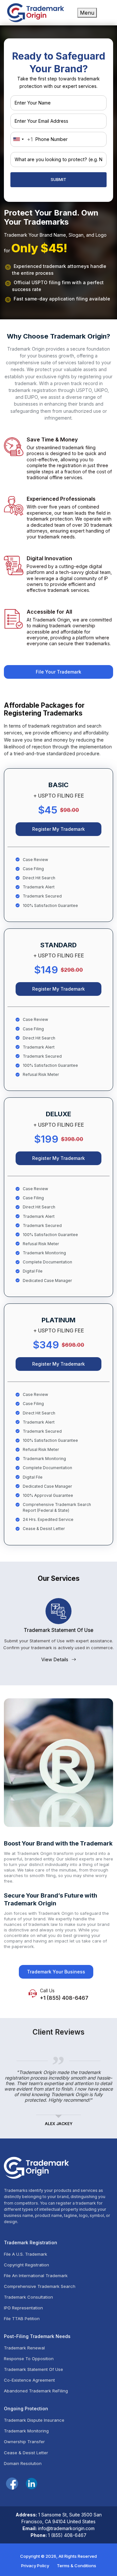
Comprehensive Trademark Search (40, 2286)
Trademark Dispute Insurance (34, 2420)
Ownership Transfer (24, 2442)
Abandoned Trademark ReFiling (36, 2391)
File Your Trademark (58, 672)
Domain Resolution (23, 2464)
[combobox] (22, 139)
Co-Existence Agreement (29, 2380)
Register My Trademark (58, 829)
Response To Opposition (29, 2359)
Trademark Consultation (28, 2297)
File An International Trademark (36, 2276)
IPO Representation (23, 2308)
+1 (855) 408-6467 (64, 1998)
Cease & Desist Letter (26, 2453)
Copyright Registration (26, 2265)
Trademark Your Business (56, 1972)
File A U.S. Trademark (26, 2254)
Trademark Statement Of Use (33, 2369)
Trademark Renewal (24, 2348)
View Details (55, 1659)
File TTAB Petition (22, 2319)
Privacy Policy (35, 2566)
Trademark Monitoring (26, 2431)
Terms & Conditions (77, 2566)
